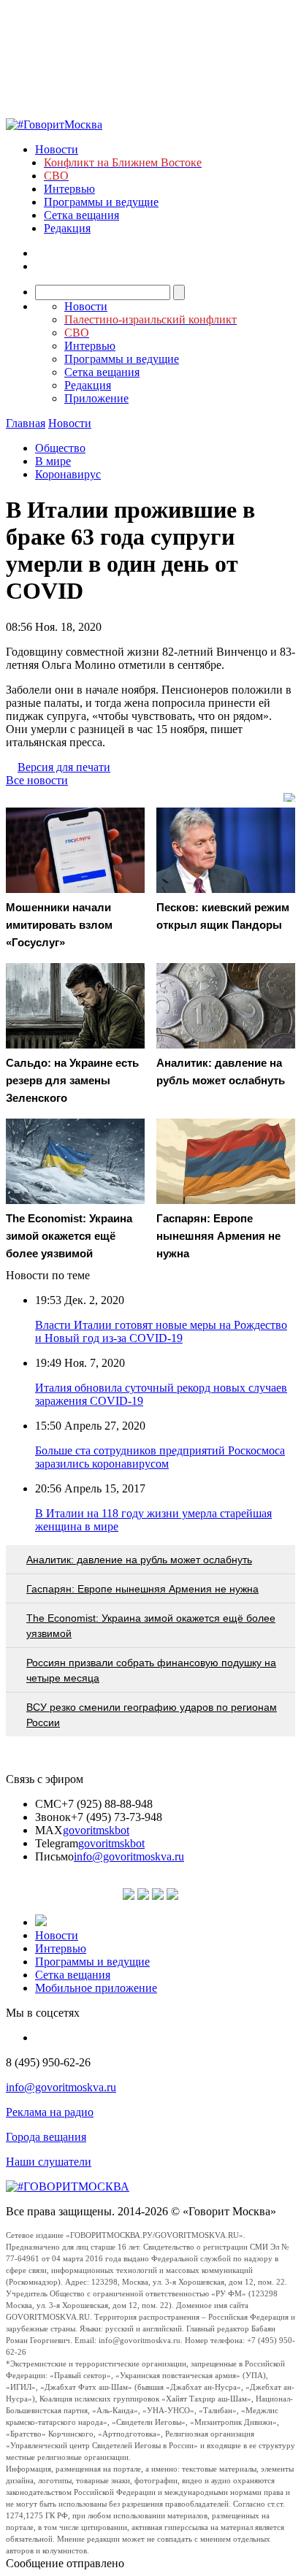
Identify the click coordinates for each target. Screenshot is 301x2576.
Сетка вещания (81, 215)
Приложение (96, 398)
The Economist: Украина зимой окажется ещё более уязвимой (151, 1626)
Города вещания (46, 2137)
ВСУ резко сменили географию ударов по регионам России (152, 1715)
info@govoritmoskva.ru (129, 1856)
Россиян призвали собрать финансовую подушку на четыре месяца (151, 1670)
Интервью (69, 189)
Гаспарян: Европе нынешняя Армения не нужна (142, 1589)
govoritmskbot (96, 1830)
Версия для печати (64, 767)
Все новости (37, 780)
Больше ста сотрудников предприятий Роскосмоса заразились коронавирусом (160, 1457)
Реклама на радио (50, 2112)
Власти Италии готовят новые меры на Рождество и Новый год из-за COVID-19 (161, 1331)
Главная (26, 423)
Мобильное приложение (96, 1988)
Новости (57, 149)
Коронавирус (68, 474)
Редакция (67, 228)
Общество (60, 448)
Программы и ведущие (101, 202)
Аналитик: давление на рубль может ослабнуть (139, 1560)
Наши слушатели (49, 2162)
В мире (53, 461)
